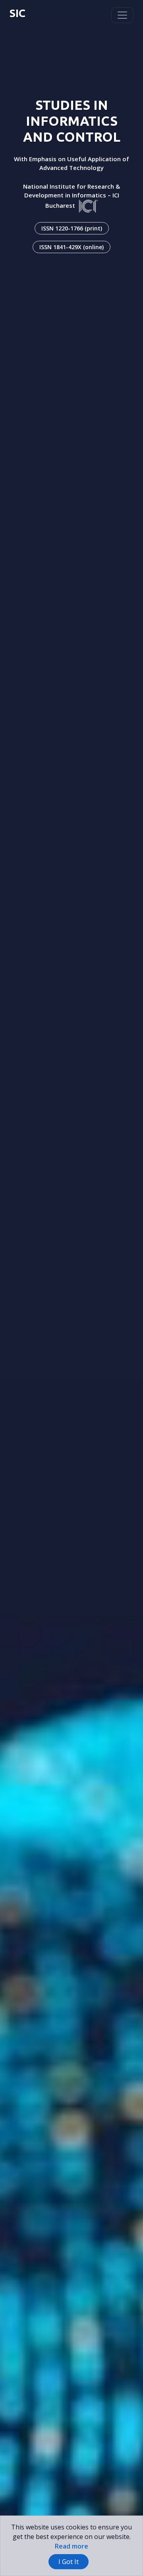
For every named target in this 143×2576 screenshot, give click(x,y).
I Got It (69, 2562)
